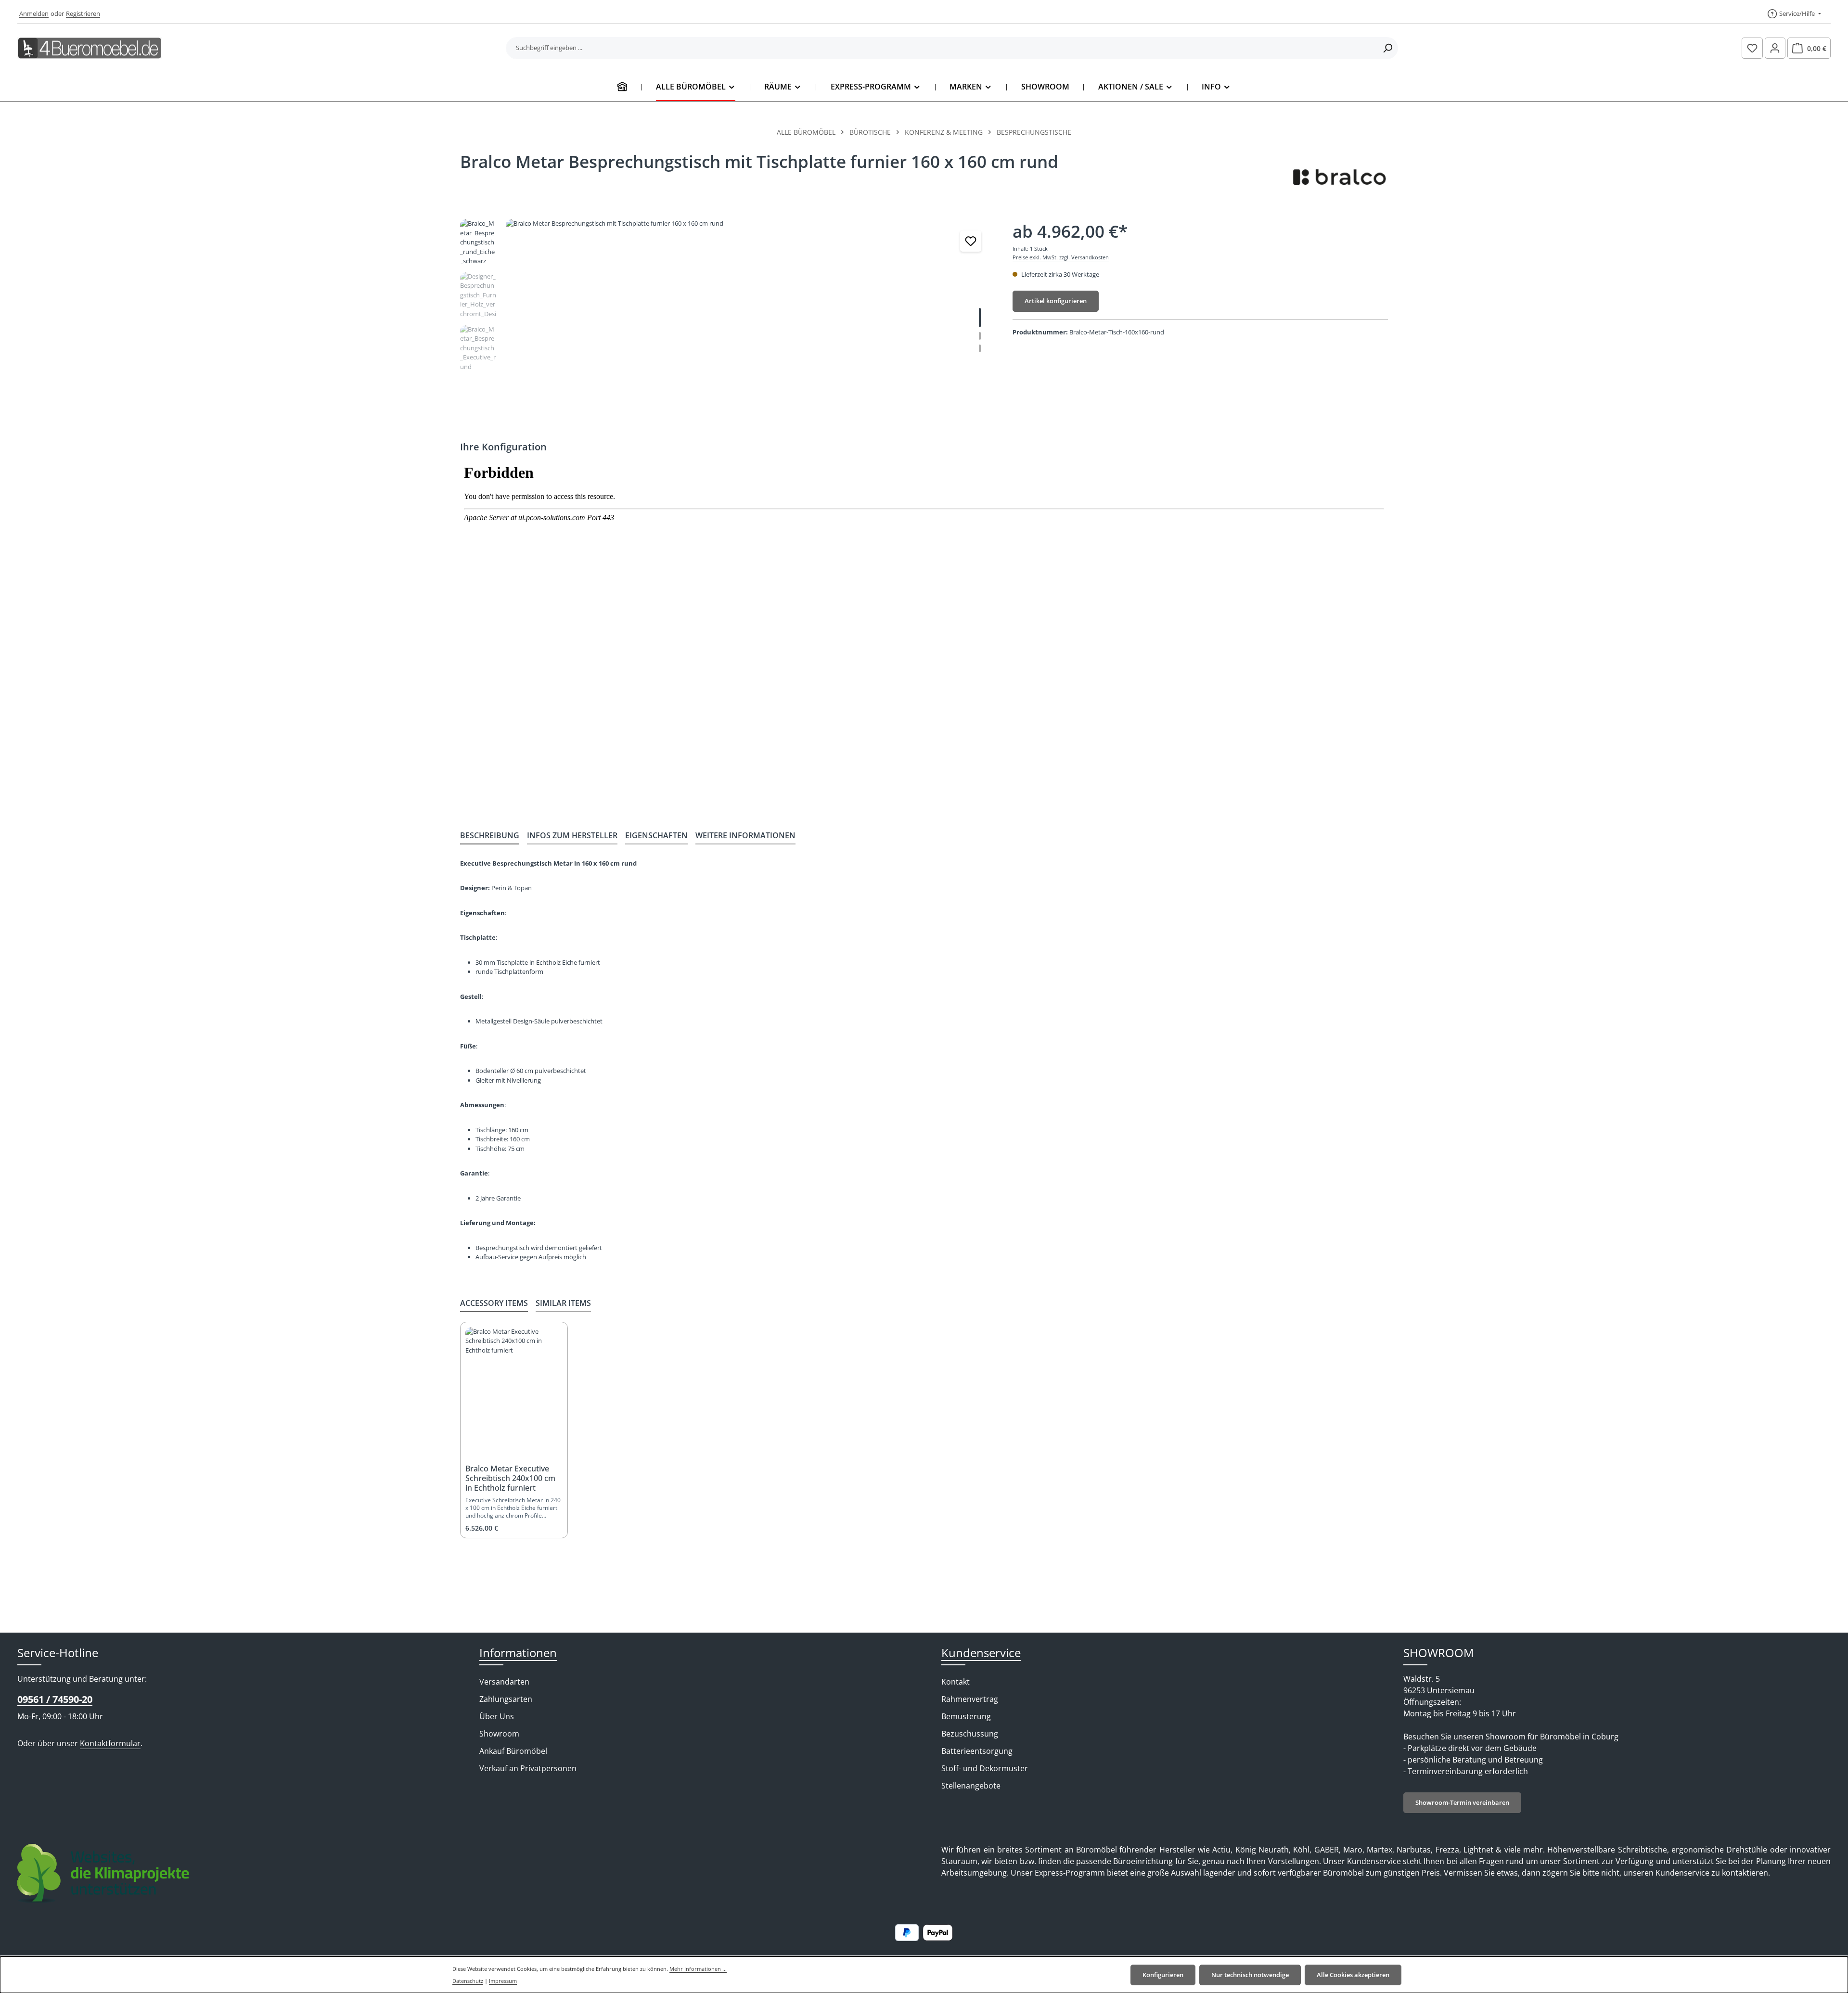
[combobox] (942, 48)
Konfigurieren (1163, 1975)
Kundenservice (981, 1653)
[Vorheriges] (936, 411)
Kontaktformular (110, 1743)
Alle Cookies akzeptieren (1353, 1975)
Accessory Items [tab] (494, 1303)
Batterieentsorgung (977, 1751)
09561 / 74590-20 (55, 1699)
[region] (727, 322)
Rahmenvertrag (970, 1699)
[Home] (622, 87)
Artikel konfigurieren (1056, 301)
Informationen (518, 1653)
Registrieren (83, 13)
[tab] (490, 836)
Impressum (503, 1981)
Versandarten (504, 1682)
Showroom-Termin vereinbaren (1462, 1802)
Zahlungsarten (506, 1699)
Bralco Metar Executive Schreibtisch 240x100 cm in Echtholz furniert (510, 1478)
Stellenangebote (971, 1786)
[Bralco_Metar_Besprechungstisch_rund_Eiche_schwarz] (749, 322)
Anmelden (34, 13)
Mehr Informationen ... (698, 1969)
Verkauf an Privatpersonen (528, 1768)
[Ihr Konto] (1775, 48)
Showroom (499, 1734)
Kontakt (956, 1682)
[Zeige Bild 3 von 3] (980, 348)
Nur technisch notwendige (1250, 1975)
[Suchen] (1388, 48)
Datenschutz (468, 1981)
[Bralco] (1340, 176)
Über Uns (497, 1716)
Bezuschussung (970, 1734)
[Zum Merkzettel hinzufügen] (971, 241)
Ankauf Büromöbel (513, 1751)
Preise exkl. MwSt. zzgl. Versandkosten (1061, 257)
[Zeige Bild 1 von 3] (980, 318)
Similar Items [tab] (563, 1303)
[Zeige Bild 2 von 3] (980, 336)
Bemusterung (966, 1716)
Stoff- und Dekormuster (985, 1768)
